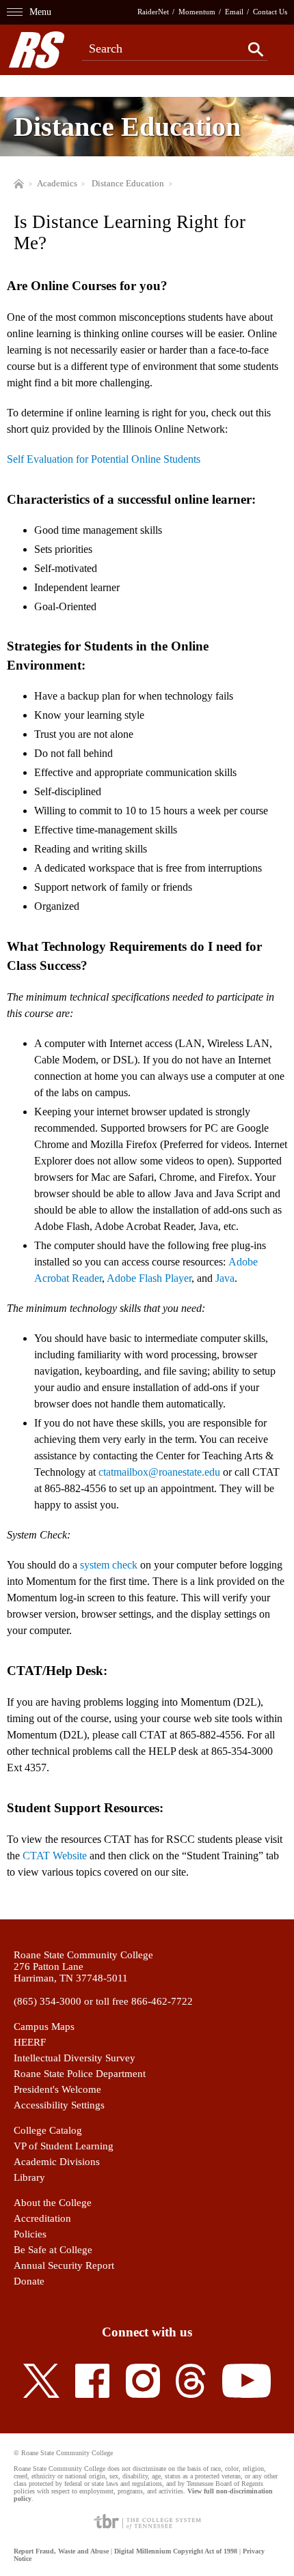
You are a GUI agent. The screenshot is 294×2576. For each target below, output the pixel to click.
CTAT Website (55, 1856)
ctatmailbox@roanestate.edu (159, 1472)
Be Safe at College (53, 2250)
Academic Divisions (57, 2162)
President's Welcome (57, 2089)
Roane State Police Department (80, 2074)
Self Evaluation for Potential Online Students (104, 459)
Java (225, 1278)
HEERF (30, 2042)
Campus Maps (44, 2027)
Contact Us (270, 12)
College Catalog (48, 2130)
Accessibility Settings (59, 2105)
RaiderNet (153, 12)
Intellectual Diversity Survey (75, 2058)
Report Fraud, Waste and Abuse (61, 2551)
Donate (29, 2281)
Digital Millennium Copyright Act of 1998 (176, 2551)
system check (109, 1565)
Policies (30, 2234)
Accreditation (42, 2218)
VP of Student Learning (64, 2146)
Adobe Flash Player (149, 1278)
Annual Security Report (64, 2265)
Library (29, 2177)
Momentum (197, 12)
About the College (53, 2203)
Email (234, 12)
